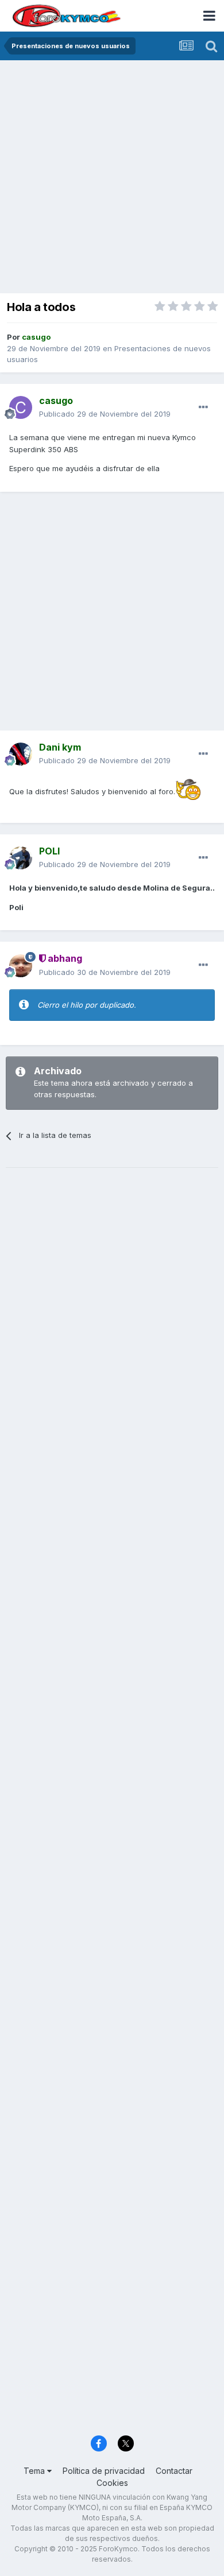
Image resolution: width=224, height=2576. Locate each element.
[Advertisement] (112, 178)
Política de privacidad (104, 2471)
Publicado (105, 414)
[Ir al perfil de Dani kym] (21, 754)
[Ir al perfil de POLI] (21, 858)
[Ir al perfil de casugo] (21, 407)
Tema (35, 2471)
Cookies (112, 2483)
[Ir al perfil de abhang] (21, 966)
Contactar (174, 2471)
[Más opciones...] (203, 407)
